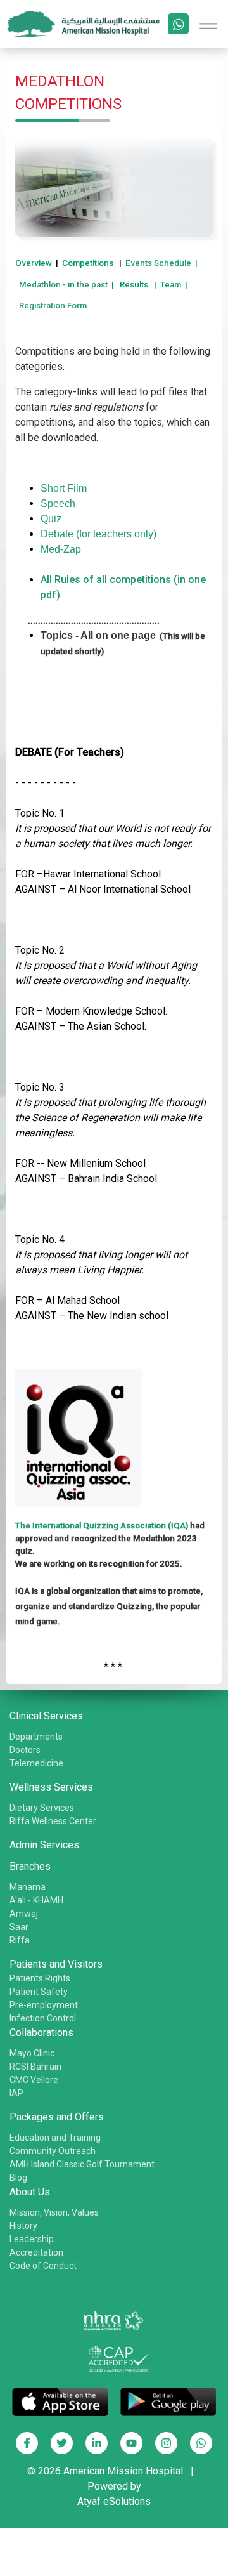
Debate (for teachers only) (98, 534)
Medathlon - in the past (63, 285)
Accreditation (36, 2252)
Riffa (20, 1940)
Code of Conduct (43, 2266)
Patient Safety (39, 1992)
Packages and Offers (57, 2117)
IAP (16, 2093)
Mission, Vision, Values (54, 2212)
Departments (36, 1737)
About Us (30, 2192)
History (23, 2226)
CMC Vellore (34, 2080)
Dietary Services (42, 1808)
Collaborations (41, 2033)
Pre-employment (44, 2005)
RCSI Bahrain (35, 2067)
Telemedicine (36, 1763)
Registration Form (53, 306)
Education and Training (55, 2138)
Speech (58, 503)
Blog (18, 2178)
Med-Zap (61, 549)
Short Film (64, 488)
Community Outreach (53, 2151)
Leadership (32, 2239)
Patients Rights (40, 1978)
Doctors (25, 1750)
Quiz (51, 519)
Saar (19, 1927)
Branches (30, 1866)
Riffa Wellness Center (53, 1821)
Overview (34, 263)
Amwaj (24, 1914)
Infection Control (43, 2018)
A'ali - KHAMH (36, 1900)
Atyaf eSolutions (114, 2501)
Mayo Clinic (32, 2053)
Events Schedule (158, 263)
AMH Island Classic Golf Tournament (82, 2164)
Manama (28, 1887)
